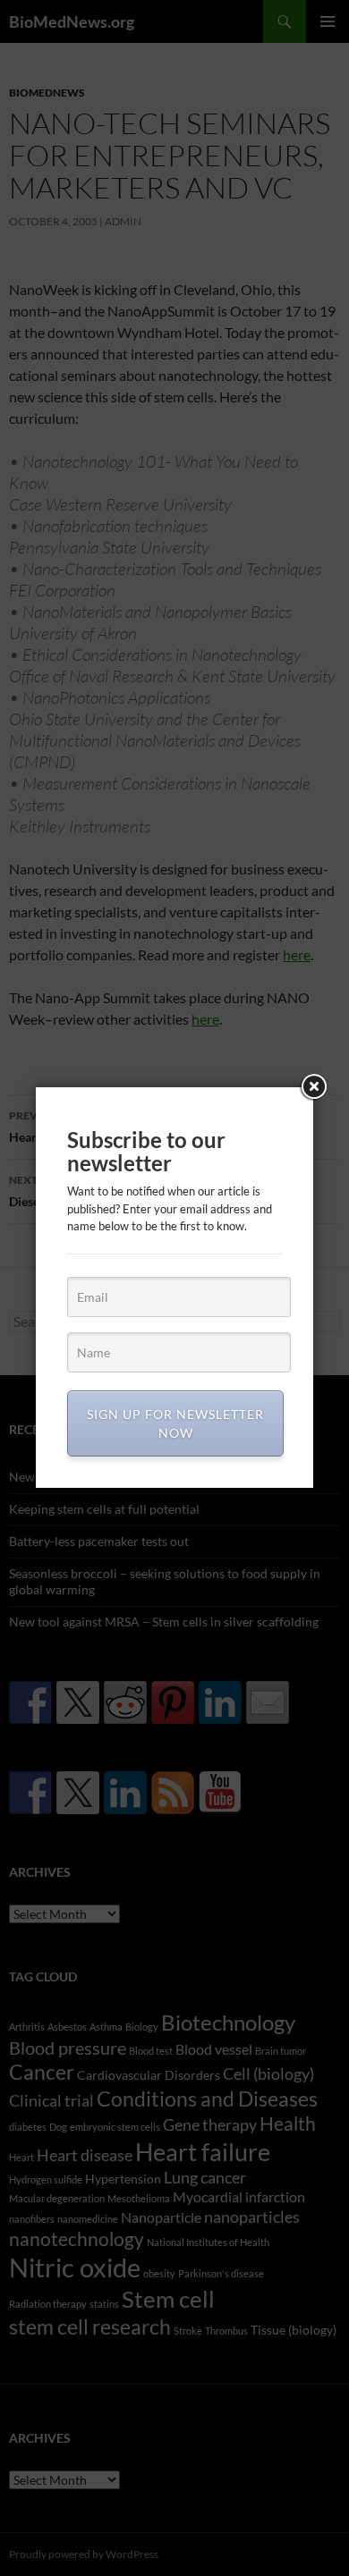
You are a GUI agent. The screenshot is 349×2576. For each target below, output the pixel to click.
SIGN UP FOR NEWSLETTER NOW (175, 1423)
